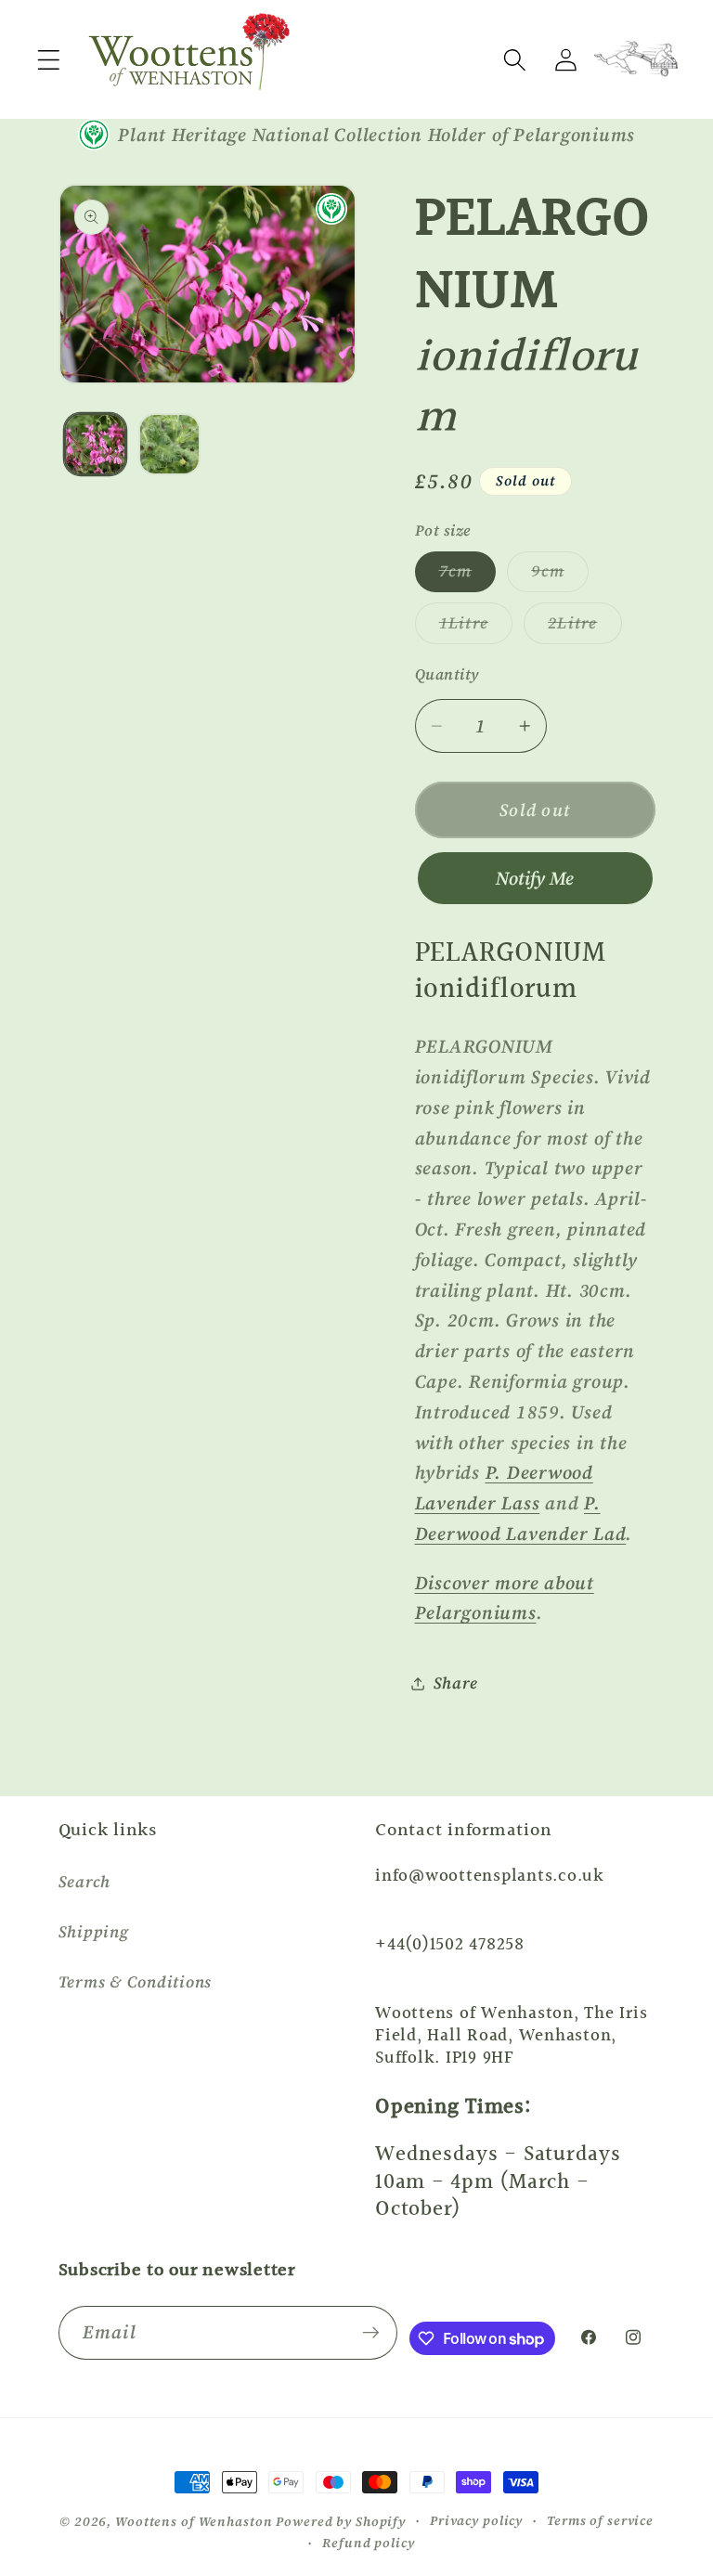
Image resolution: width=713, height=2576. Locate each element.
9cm (560, 576)
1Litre (476, 628)
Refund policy (368, 2543)
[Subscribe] (371, 2333)
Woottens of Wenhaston (194, 2522)
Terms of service (600, 2521)
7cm (468, 576)
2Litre (585, 628)
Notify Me (535, 878)
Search (85, 1882)
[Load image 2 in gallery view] (169, 444)
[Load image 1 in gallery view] (95, 444)
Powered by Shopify (341, 2522)
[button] (49, 60)
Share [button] (456, 1683)
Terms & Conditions (136, 1982)
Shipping (94, 1932)
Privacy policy (476, 2521)
